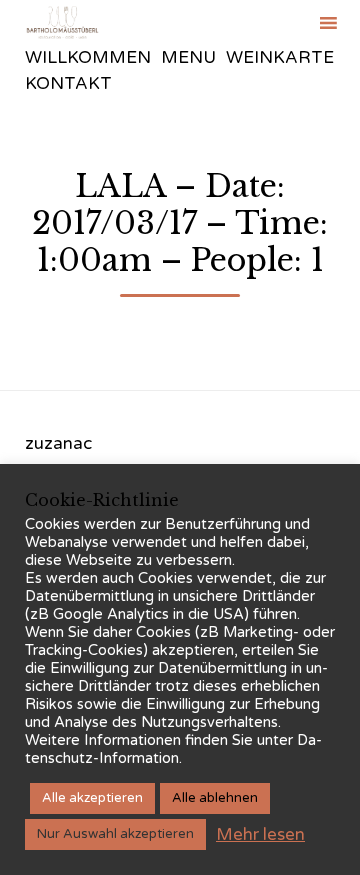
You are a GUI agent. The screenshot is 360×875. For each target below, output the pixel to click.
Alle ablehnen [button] (215, 798)
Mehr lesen (260, 834)
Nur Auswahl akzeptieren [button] (115, 834)
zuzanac (58, 443)
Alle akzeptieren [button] (92, 798)
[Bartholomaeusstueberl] (62, 22)
